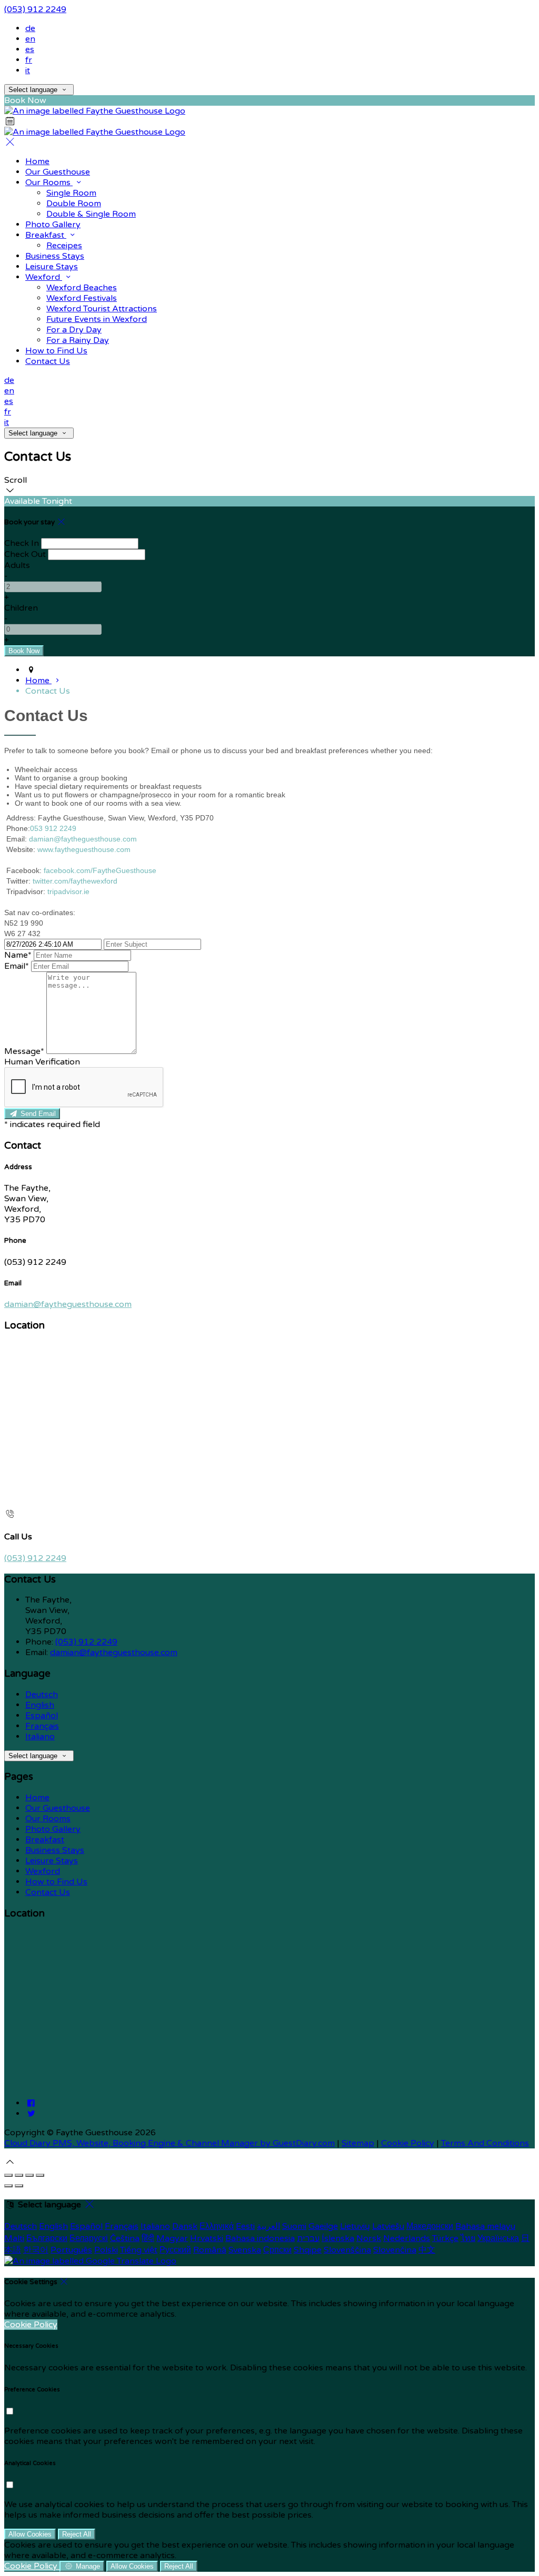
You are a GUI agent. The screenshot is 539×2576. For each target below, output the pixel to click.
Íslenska (338, 2238)
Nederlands (407, 2238)
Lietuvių (355, 2226)
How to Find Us (56, 1882)
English (40, 1705)
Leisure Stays (52, 1861)
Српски (277, 2250)
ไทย (468, 2238)
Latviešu (388, 2226)
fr (29, 60)
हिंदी (148, 2238)
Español (42, 1716)
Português (71, 2250)
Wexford (43, 1871)
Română (210, 2250)
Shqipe (308, 2250)
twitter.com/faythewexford (75, 881)
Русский (175, 2250)
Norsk (369, 2238)
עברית (308, 2238)
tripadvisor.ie (68, 891)
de (30, 28)
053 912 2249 (53, 828)
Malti (14, 2238)
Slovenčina (395, 2250)
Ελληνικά (217, 2226)
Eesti (245, 2226)
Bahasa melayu (485, 2226)
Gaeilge (323, 2226)
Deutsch (42, 1695)
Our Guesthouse (58, 1808)
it (28, 70)
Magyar (172, 2238)
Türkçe (445, 2238)
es (30, 49)
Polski (106, 2250)
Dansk (185, 2226)
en (30, 39)
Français (42, 1726)
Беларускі (89, 2238)
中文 (427, 2250)
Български (47, 2238)
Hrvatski (207, 2238)
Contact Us (48, 1892)
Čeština (125, 2238)
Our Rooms (48, 1819)
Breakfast (45, 1840)
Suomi (294, 2226)
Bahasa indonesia (260, 2238)
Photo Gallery (53, 1829)
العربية (268, 2226)
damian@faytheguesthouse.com (83, 839)
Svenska (245, 2250)
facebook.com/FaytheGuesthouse (100, 870)
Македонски (430, 2226)
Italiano (40, 1737)
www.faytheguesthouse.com (84, 849)
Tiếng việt (139, 2250)
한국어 (36, 2250)
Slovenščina (347, 2250)
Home (37, 1798)
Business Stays (55, 1850)
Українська (498, 2238)
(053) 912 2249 (35, 9)
